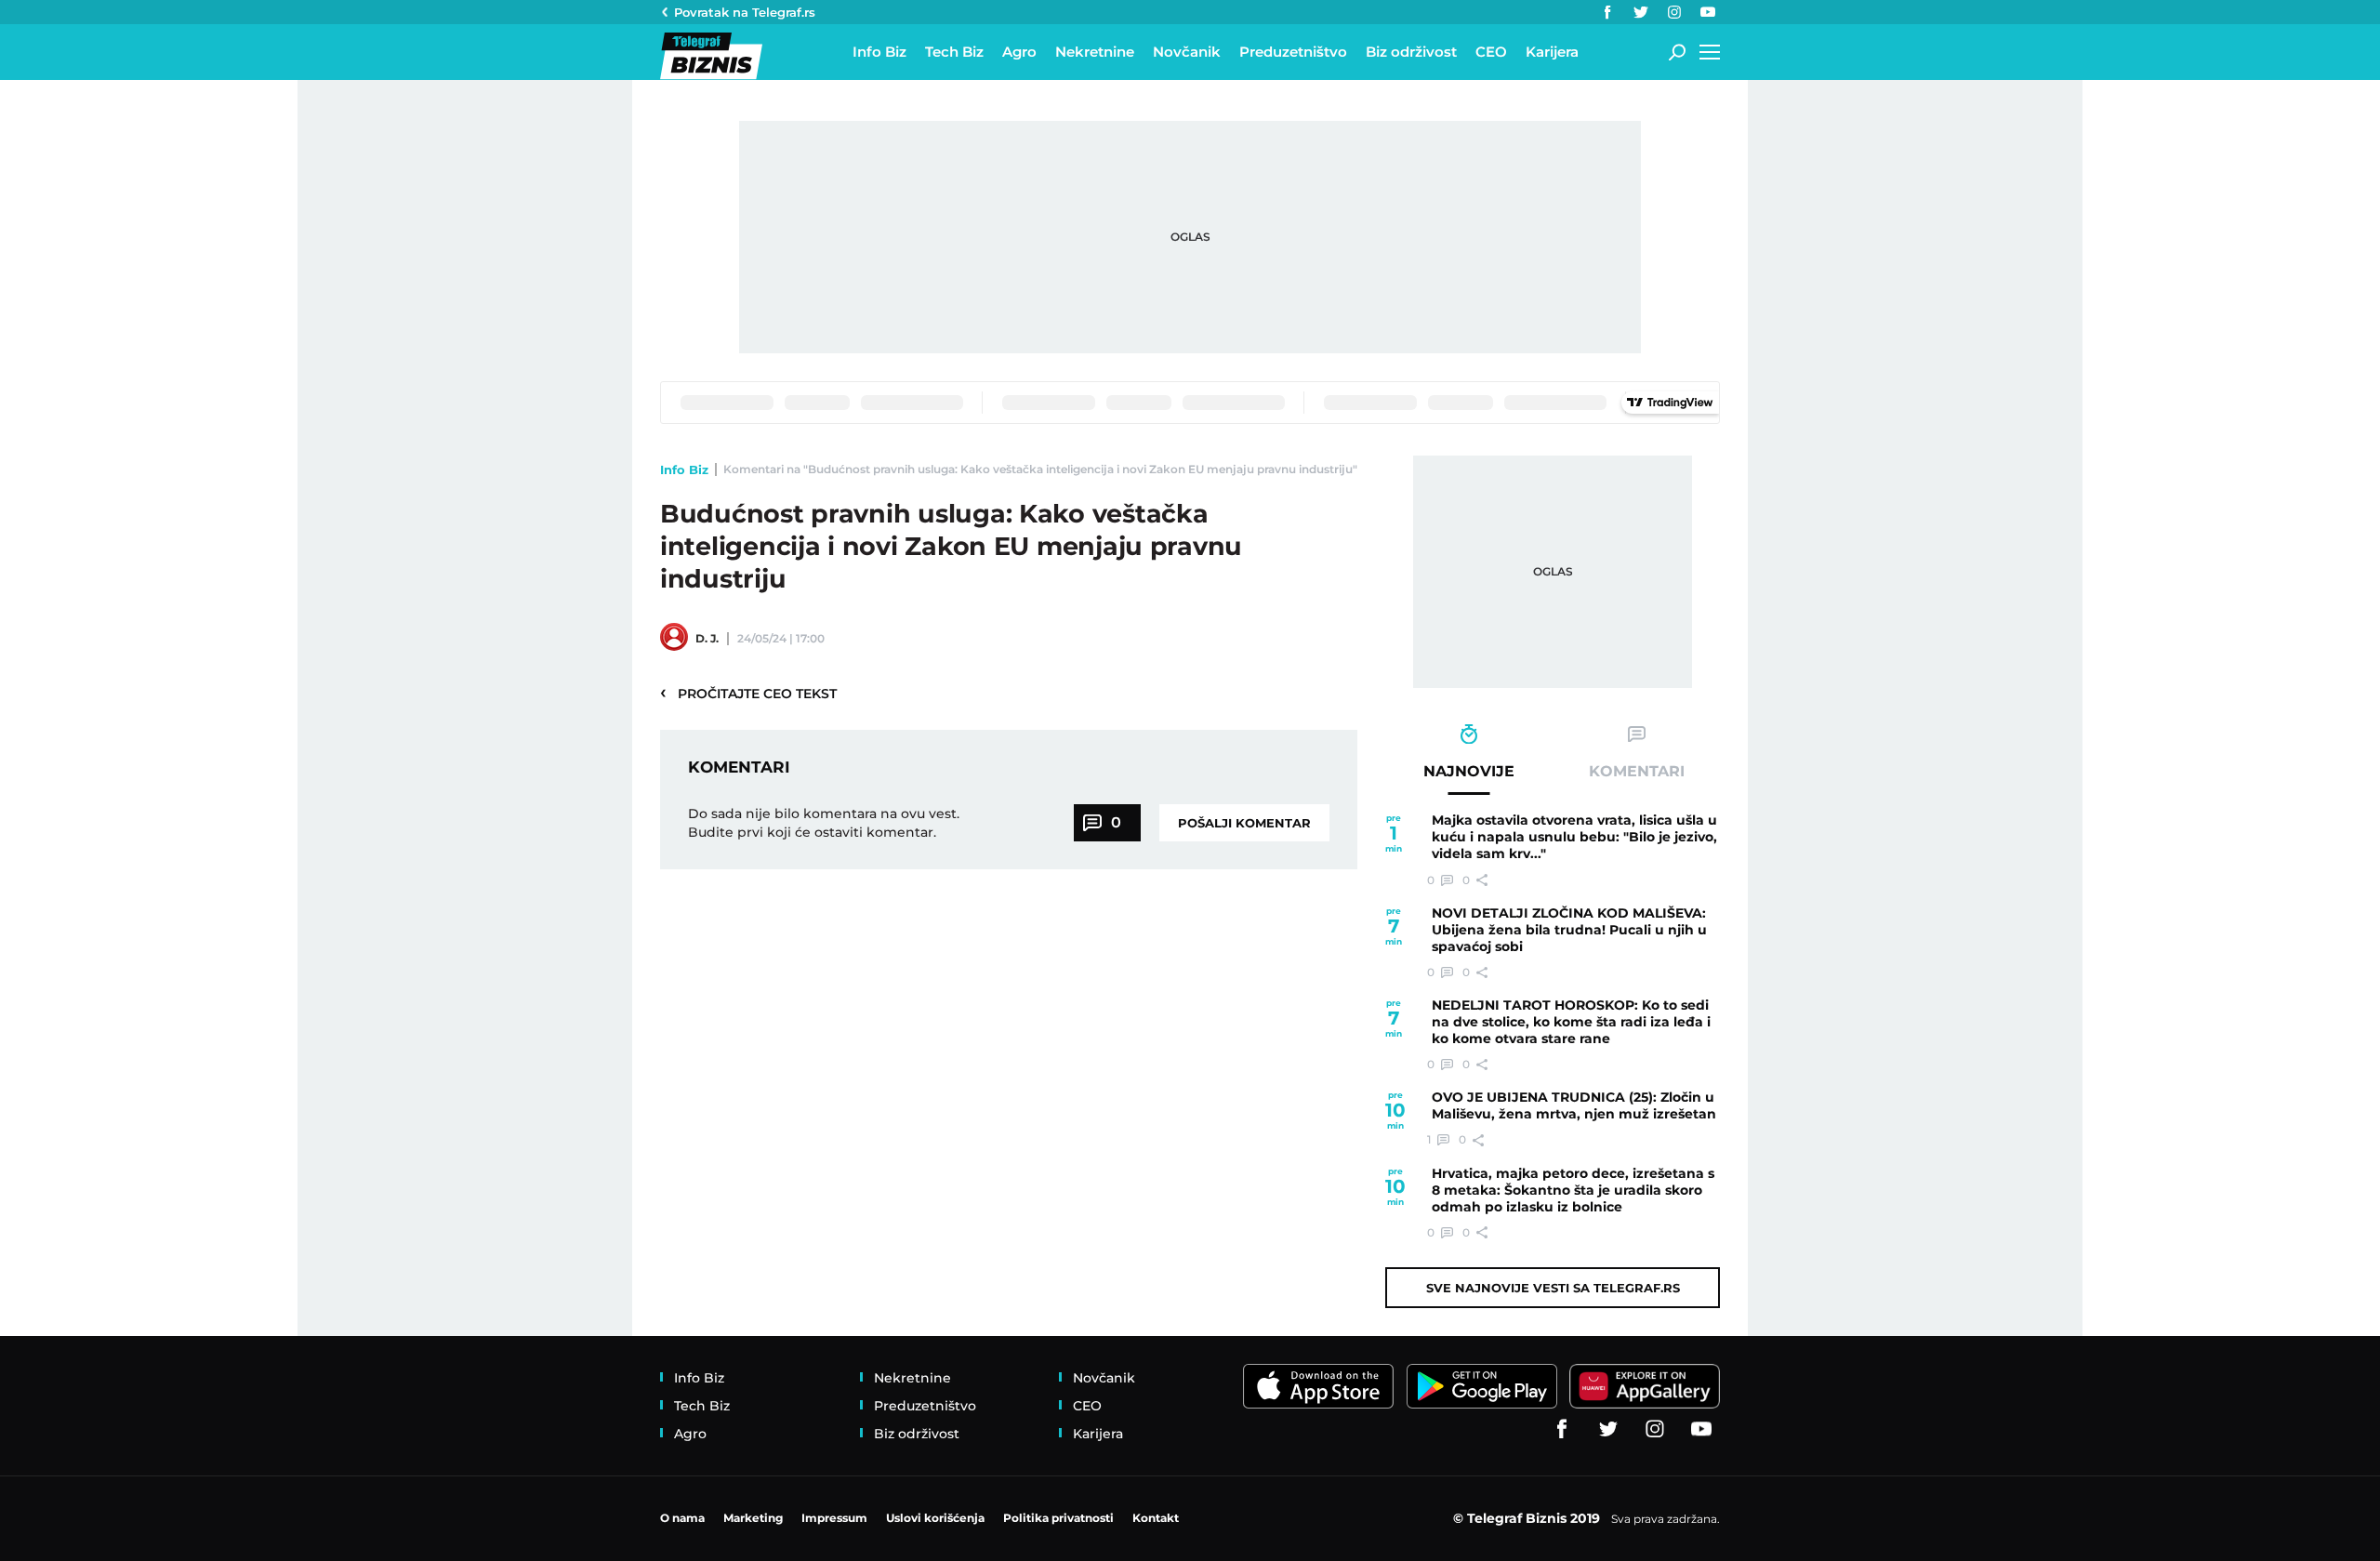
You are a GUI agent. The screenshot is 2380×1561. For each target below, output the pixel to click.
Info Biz (684, 470)
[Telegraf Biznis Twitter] (1641, 12)
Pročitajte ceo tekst (748, 693)
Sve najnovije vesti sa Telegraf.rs (1553, 1288)
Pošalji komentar (1244, 823)
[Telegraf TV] (1708, 12)
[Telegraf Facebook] (1607, 12)
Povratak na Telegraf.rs (745, 12)
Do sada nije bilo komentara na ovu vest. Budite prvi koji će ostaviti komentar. (824, 823)
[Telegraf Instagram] (1674, 12)
